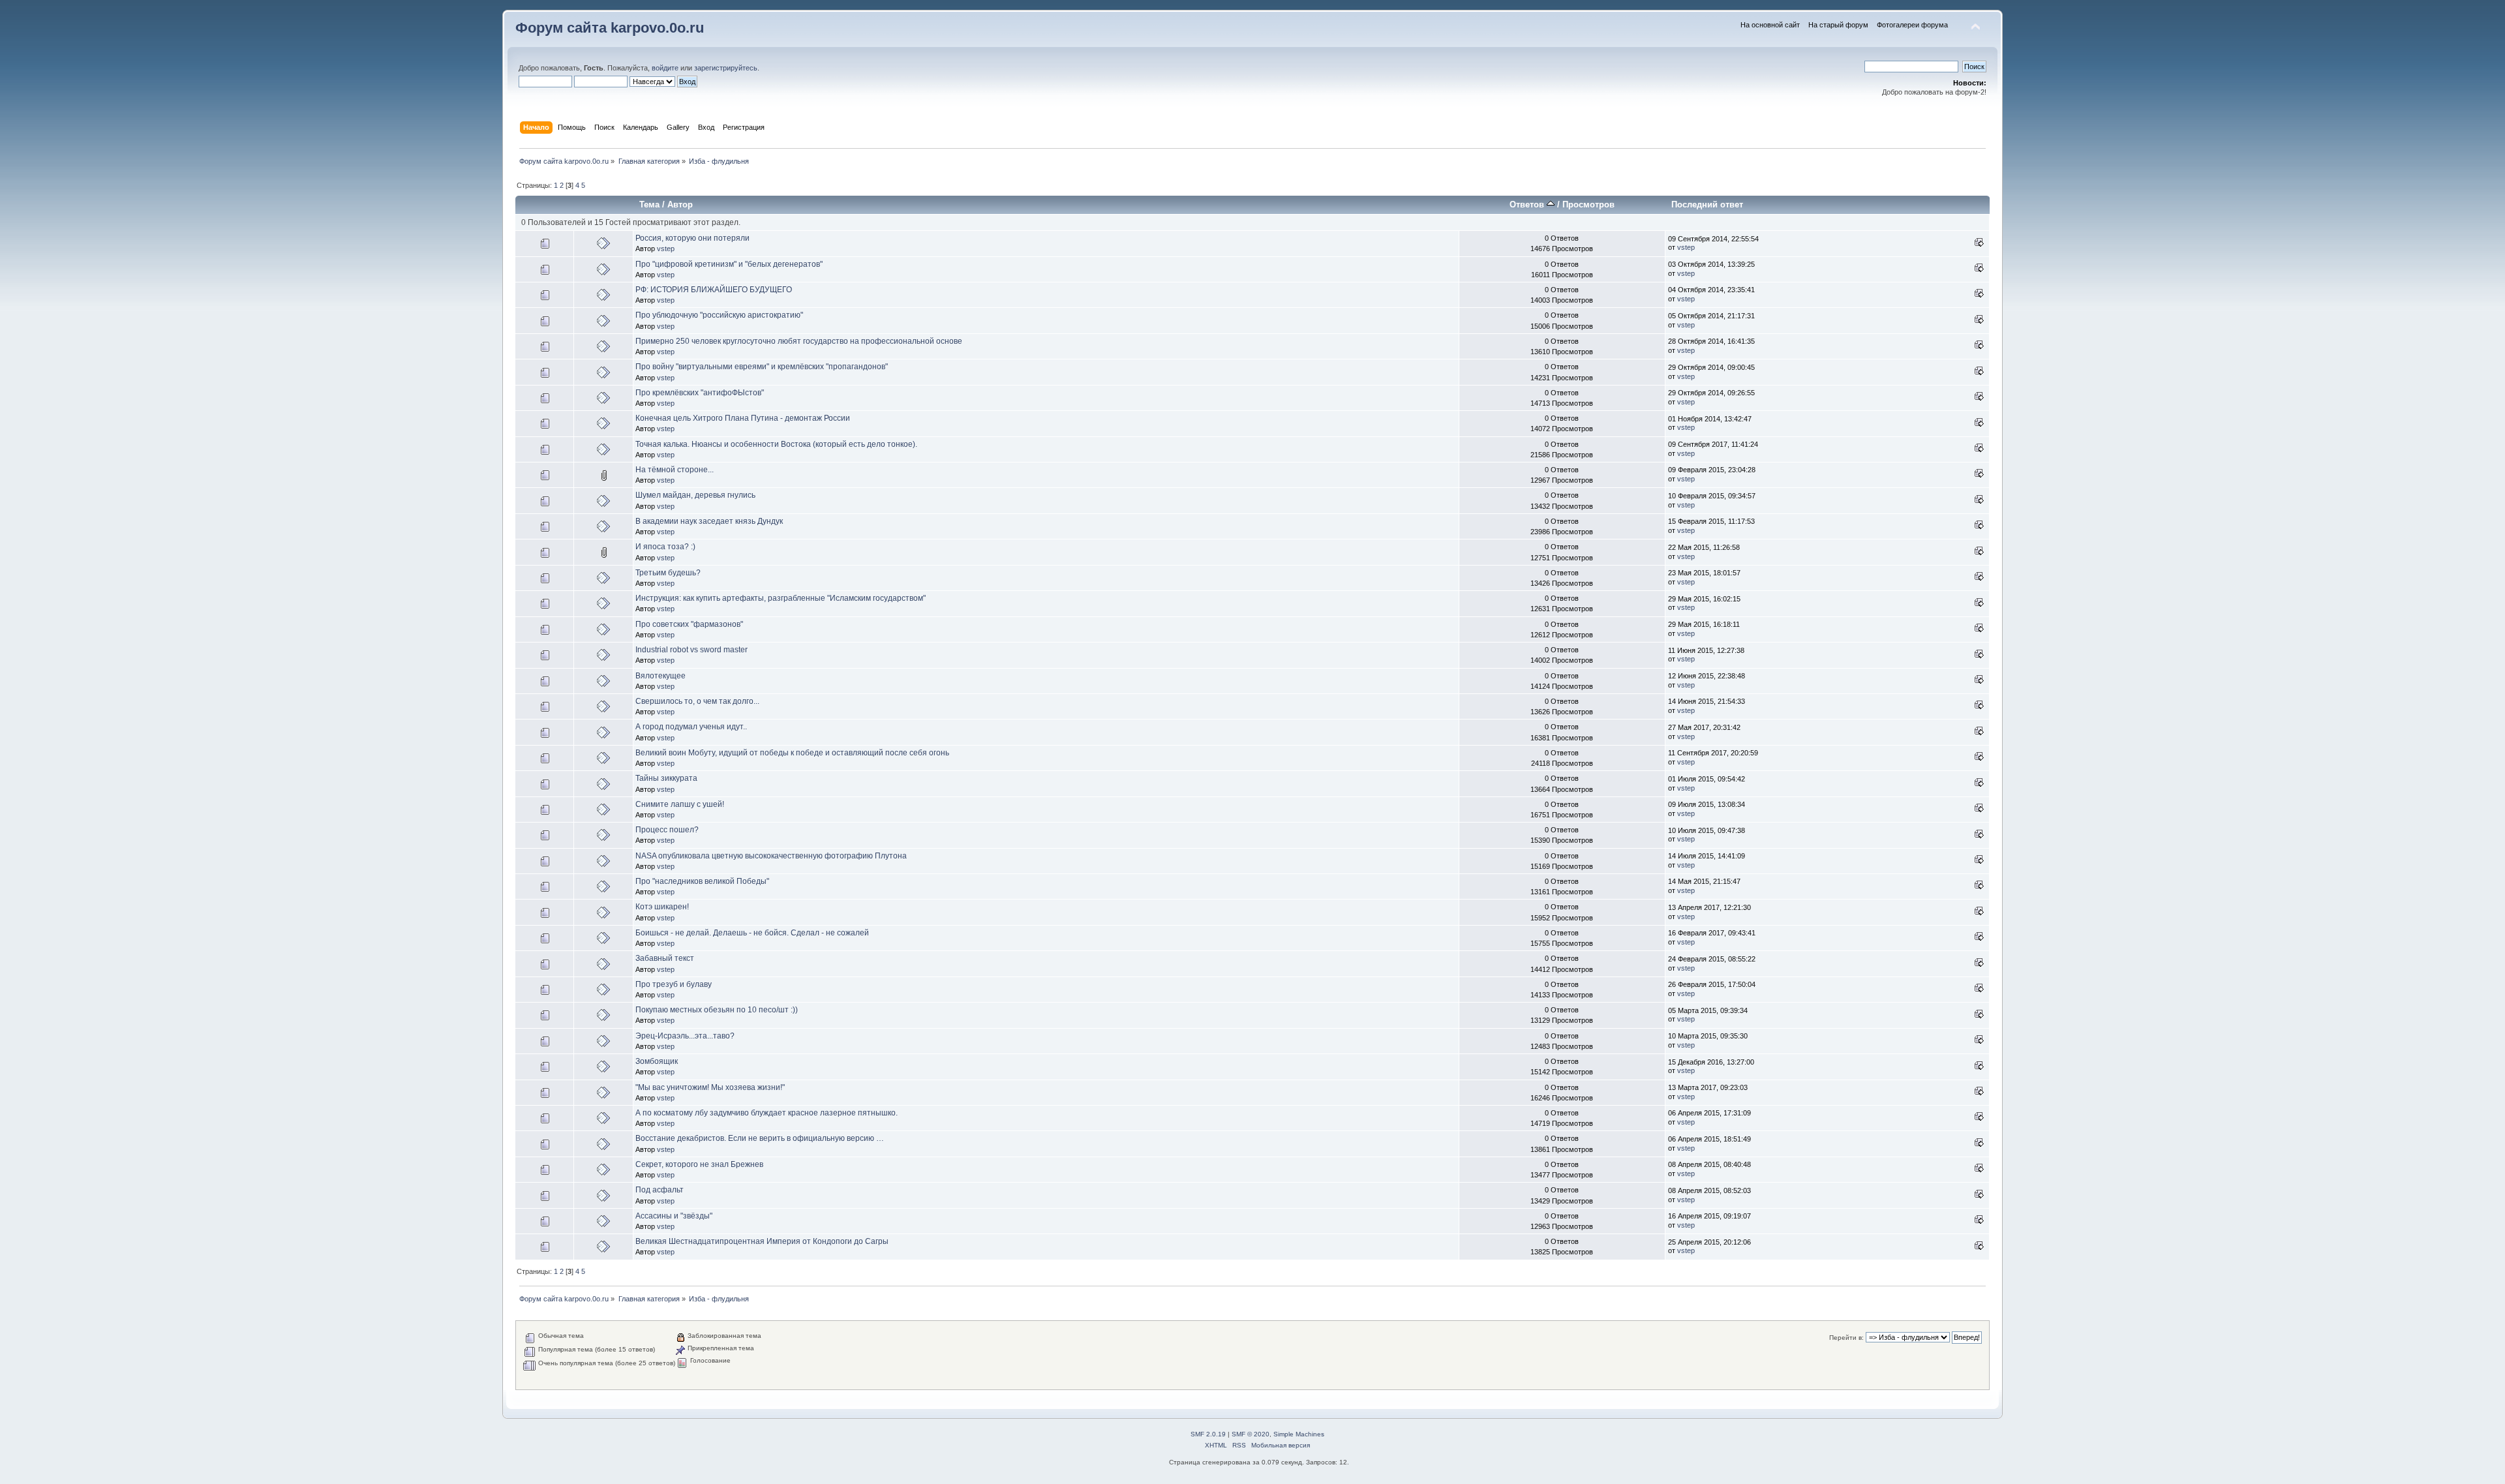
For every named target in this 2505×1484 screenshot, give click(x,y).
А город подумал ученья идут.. (691, 727)
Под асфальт (660, 1190)
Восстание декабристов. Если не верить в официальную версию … (760, 1138)
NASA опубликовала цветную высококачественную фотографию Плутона (771, 856)
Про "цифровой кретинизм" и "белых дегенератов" (729, 264)
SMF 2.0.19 (1208, 1434)
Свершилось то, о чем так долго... (697, 701)
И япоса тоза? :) (665, 547)
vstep (666, 249)
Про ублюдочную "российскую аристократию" (719, 315)
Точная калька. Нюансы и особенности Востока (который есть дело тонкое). (776, 444)
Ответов (1528, 204)
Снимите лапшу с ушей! (680, 804)
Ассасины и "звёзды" (674, 1216)
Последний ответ (1707, 204)
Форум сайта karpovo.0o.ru (610, 28)
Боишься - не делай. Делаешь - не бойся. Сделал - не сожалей (752, 933)
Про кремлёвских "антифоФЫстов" (700, 393)
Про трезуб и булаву (674, 984)
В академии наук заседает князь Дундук (709, 521)
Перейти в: (1846, 1338)
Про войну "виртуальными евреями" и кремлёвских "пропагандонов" (762, 367)
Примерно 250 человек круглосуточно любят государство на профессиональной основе (799, 341)
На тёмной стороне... (675, 470)
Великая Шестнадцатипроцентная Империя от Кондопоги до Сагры (762, 1241)
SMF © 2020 (1251, 1434)
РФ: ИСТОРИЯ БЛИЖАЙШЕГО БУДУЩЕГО (714, 290)
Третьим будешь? (668, 573)
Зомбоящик (657, 1061)
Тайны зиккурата (666, 778)
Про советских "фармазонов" (689, 624)
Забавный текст (665, 958)
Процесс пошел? (667, 830)
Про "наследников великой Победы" (702, 881)
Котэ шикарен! (662, 907)
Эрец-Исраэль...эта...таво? (685, 1036)
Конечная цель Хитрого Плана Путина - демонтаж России (743, 418)
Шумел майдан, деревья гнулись (695, 495)
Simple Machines (1299, 1434)
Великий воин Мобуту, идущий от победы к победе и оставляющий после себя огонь (792, 753)
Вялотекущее (660, 676)
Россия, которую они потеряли (692, 238)
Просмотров (1588, 204)
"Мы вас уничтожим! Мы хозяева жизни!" (710, 1087)
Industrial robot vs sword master (691, 650)
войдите (665, 68)
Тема (649, 204)
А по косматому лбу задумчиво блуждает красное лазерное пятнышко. (767, 1113)
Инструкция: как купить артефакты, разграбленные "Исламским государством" (781, 598)
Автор (680, 204)
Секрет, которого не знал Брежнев (699, 1164)
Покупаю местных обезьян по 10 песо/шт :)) (717, 1010)
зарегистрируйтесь (726, 68)
